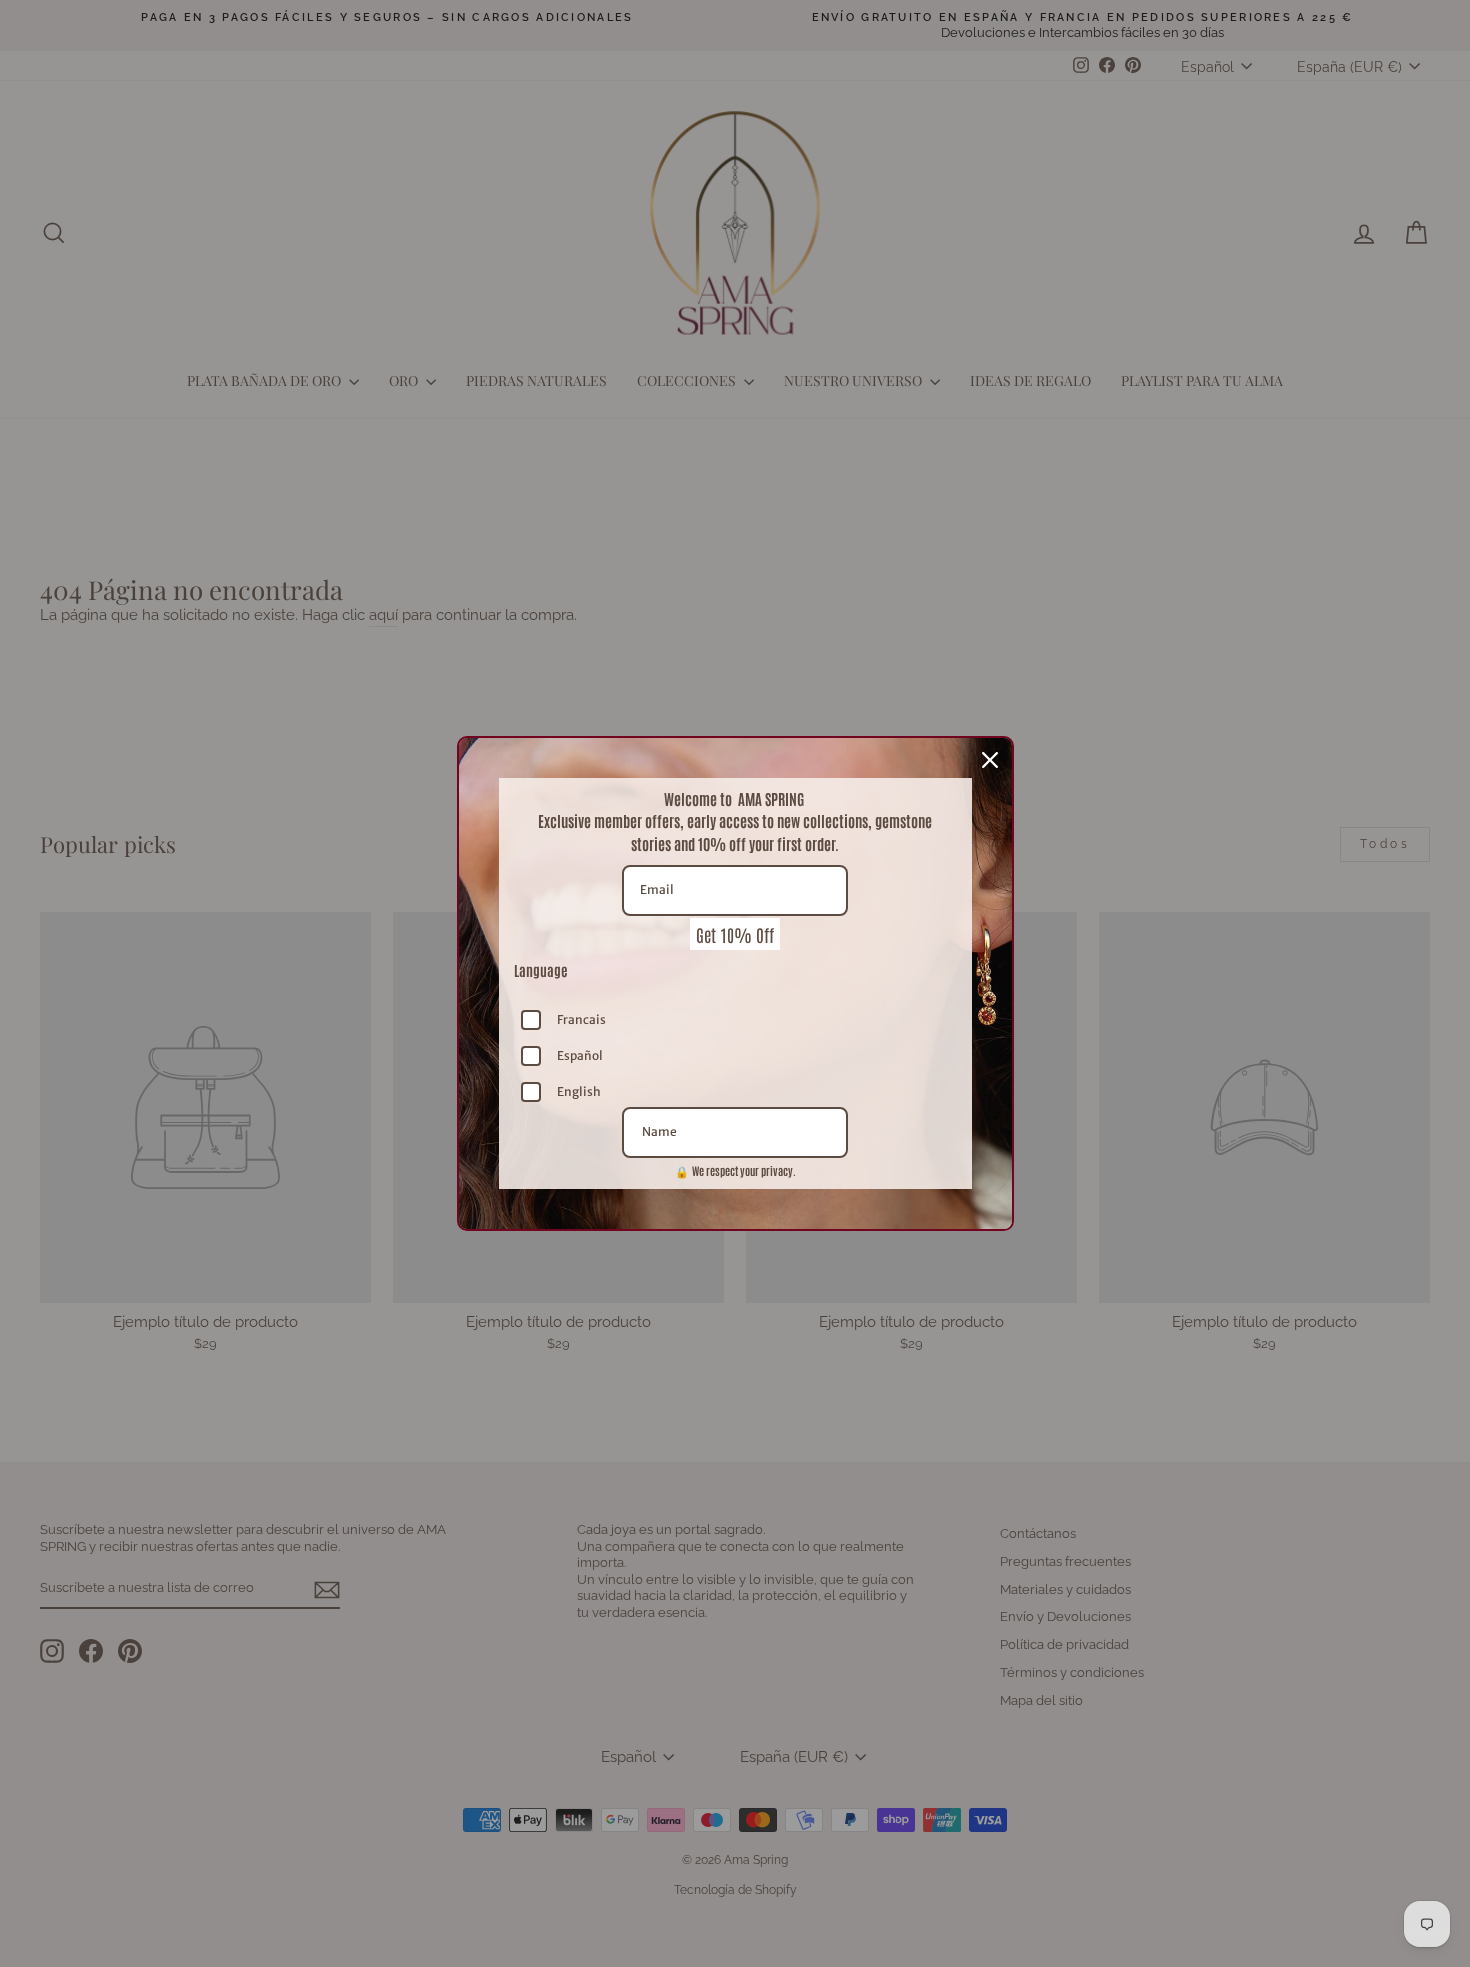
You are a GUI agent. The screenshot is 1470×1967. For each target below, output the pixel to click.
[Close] (990, 760)
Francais (581, 1019)
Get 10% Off (735, 934)
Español (580, 1055)
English (579, 1091)
